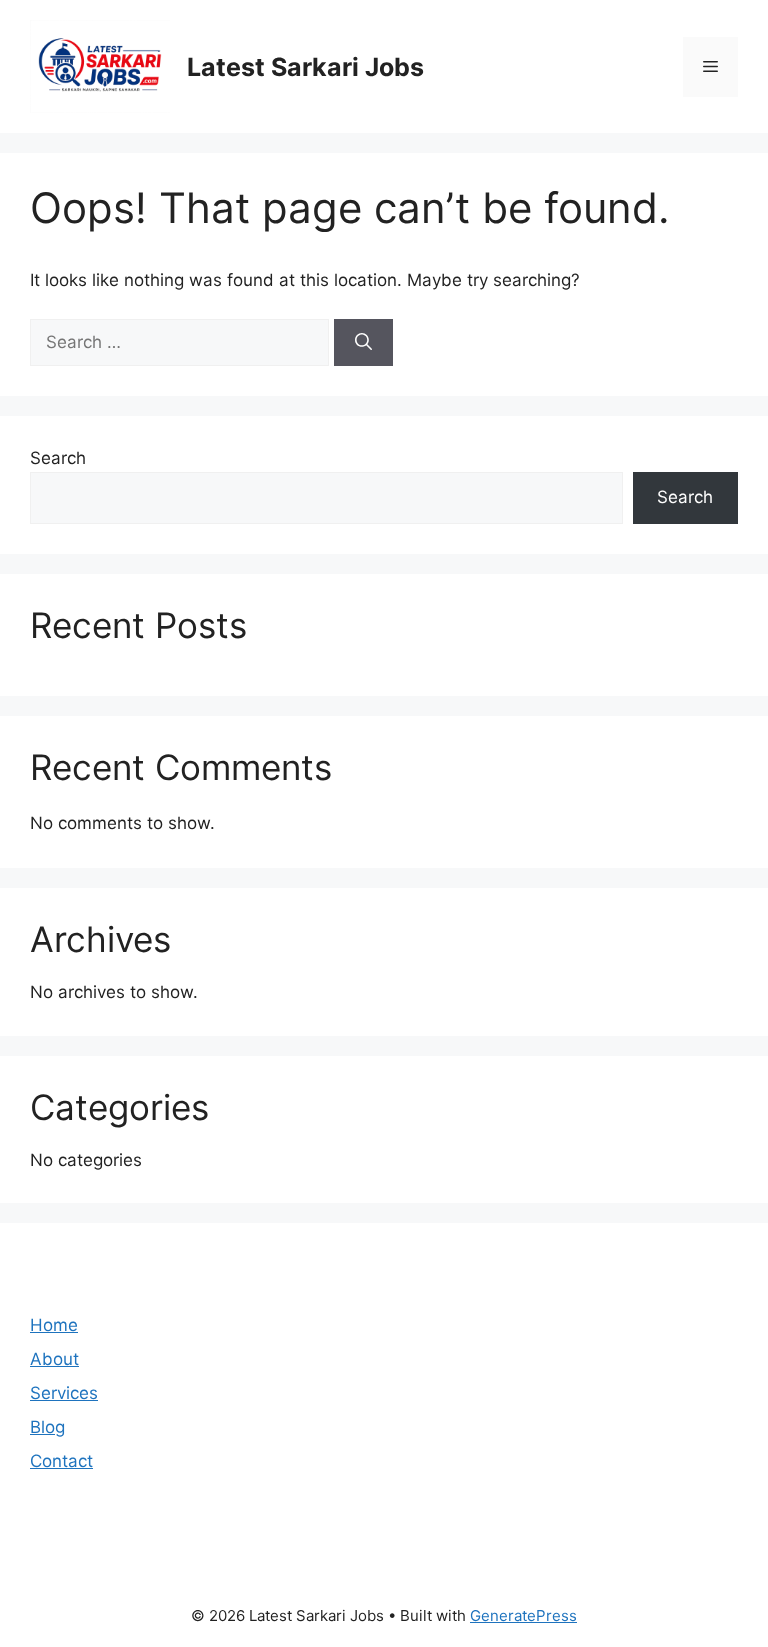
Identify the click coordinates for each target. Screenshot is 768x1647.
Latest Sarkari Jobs (305, 67)
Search (58, 458)
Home (54, 1325)
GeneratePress (523, 1615)
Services (64, 1393)
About (54, 1359)
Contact (61, 1461)
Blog (47, 1427)
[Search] (363, 343)
